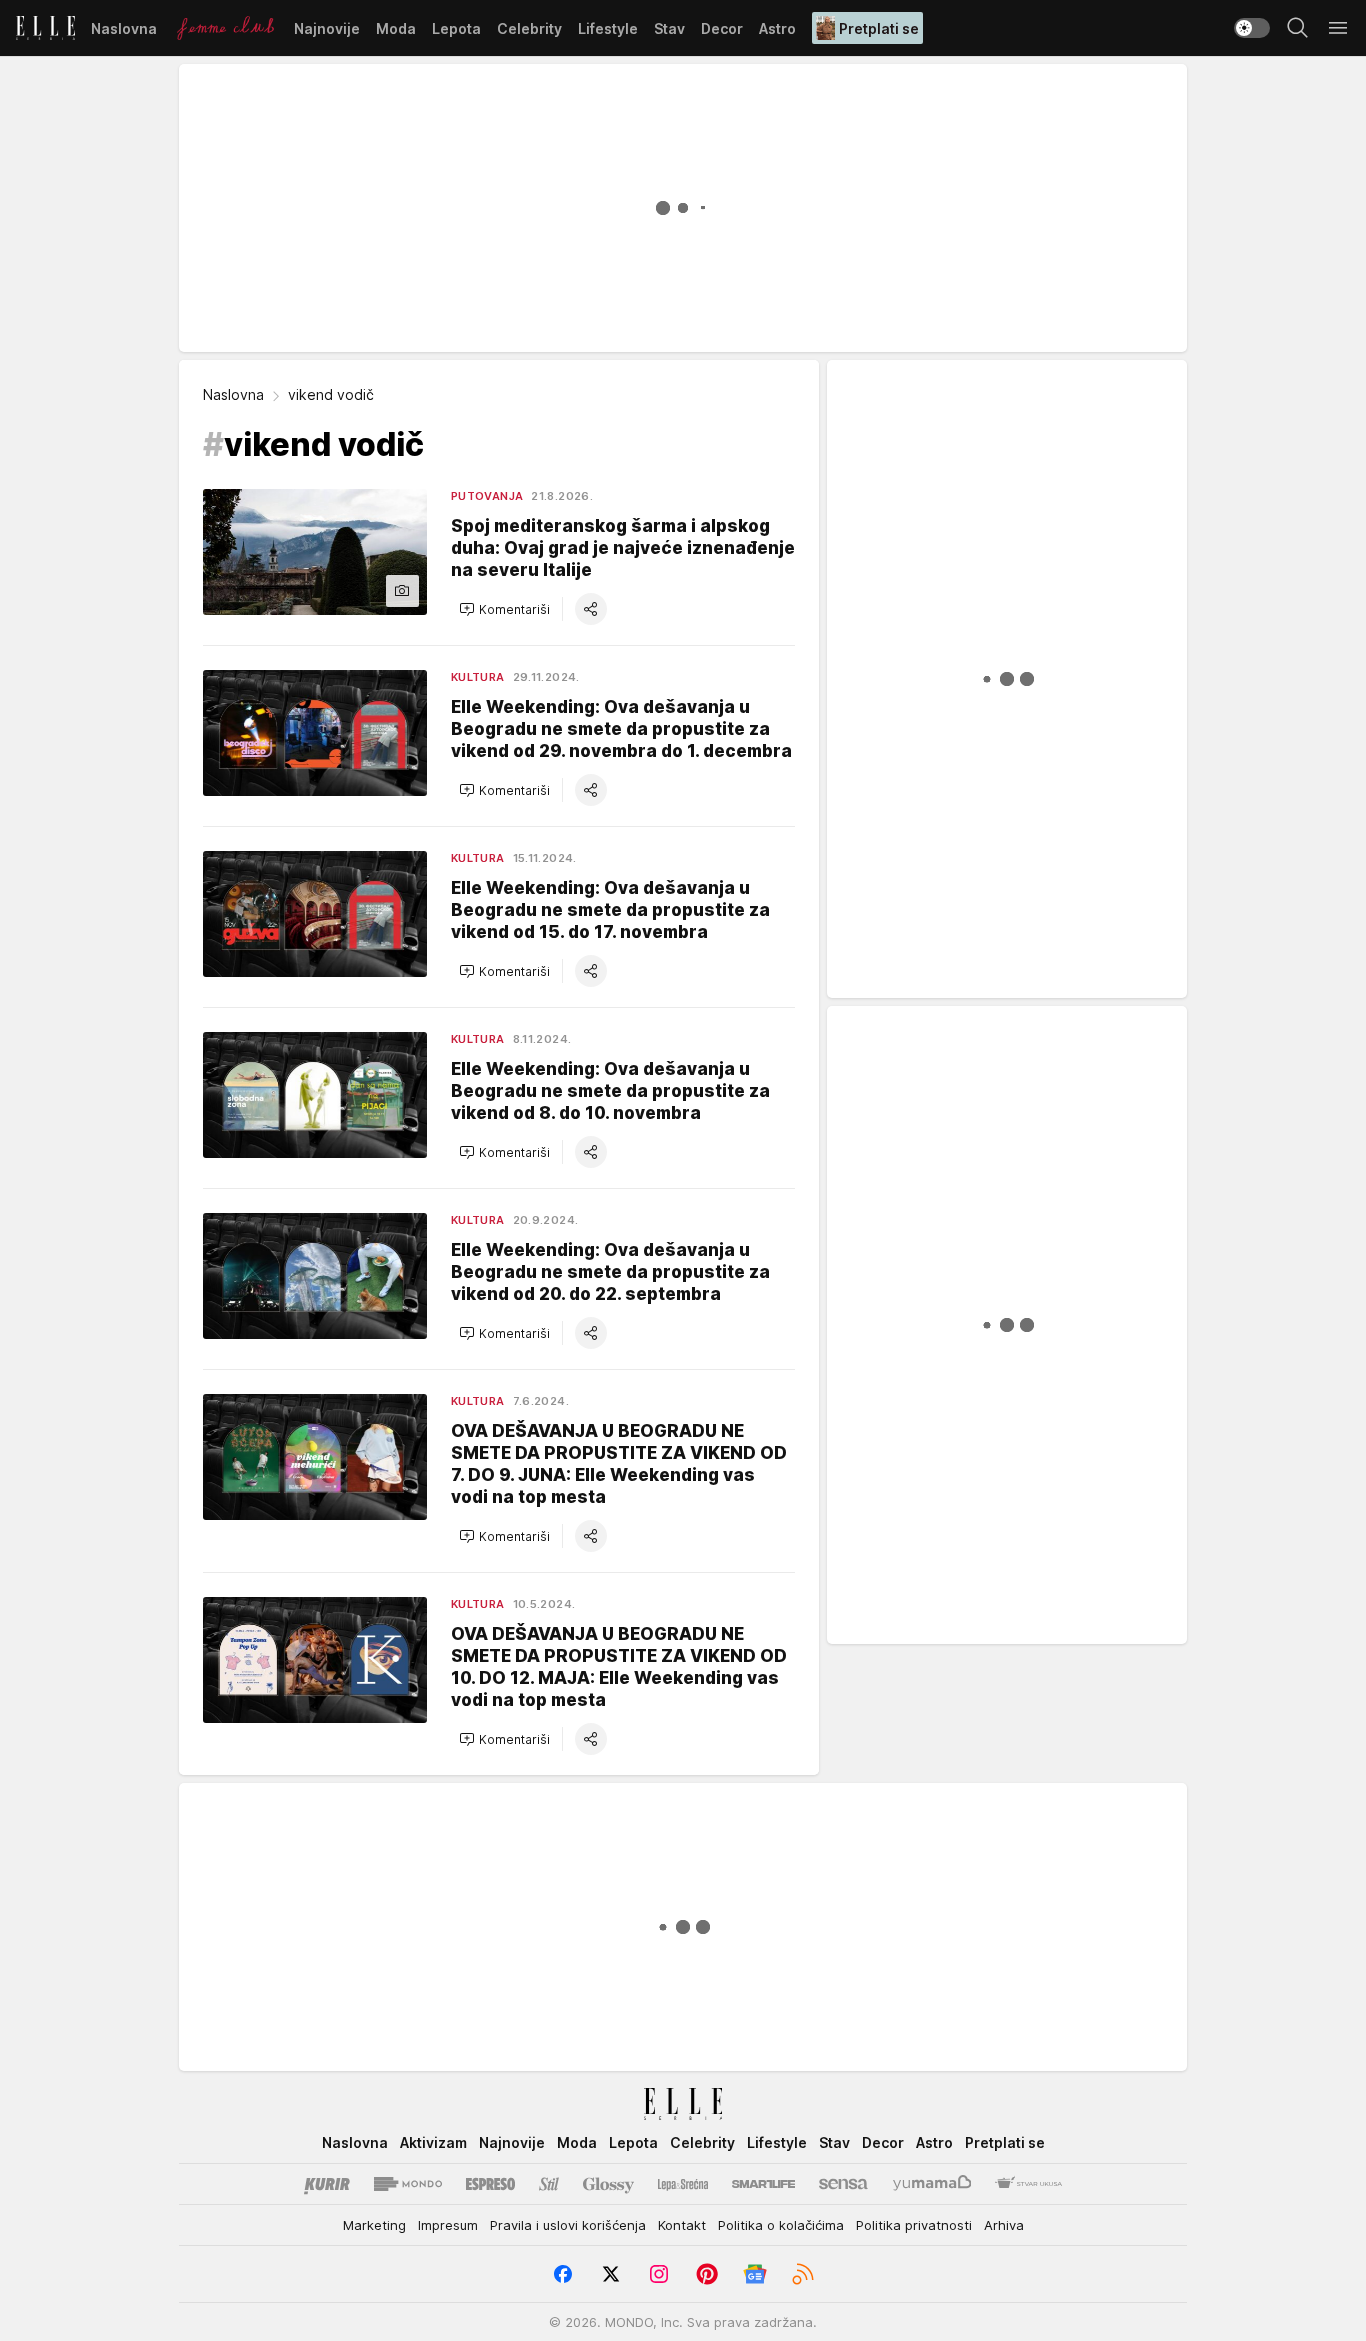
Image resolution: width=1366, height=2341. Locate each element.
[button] (504, 609)
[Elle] (45, 28)
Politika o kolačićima (781, 2225)
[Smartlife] (763, 2184)
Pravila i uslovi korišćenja (568, 2225)
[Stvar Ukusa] (1028, 2184)
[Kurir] (327, 2184)
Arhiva (1004, 2225)
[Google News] (755, 2274)
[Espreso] (490, 2184)
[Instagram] (659, 2274)
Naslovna (233, 394)
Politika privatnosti (914, 2225)
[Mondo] (408, 2184)
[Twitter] (611, 2274)
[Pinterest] (707, 2274)
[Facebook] (563, 2274)
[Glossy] (608, 2184)
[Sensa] (843, 2184)
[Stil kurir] (549, 2184)
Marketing (374, 2225)
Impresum (448, 2225)
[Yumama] (932, 2184)
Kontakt (682, 2225)
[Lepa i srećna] (683, 2184)
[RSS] (803, 2274)
